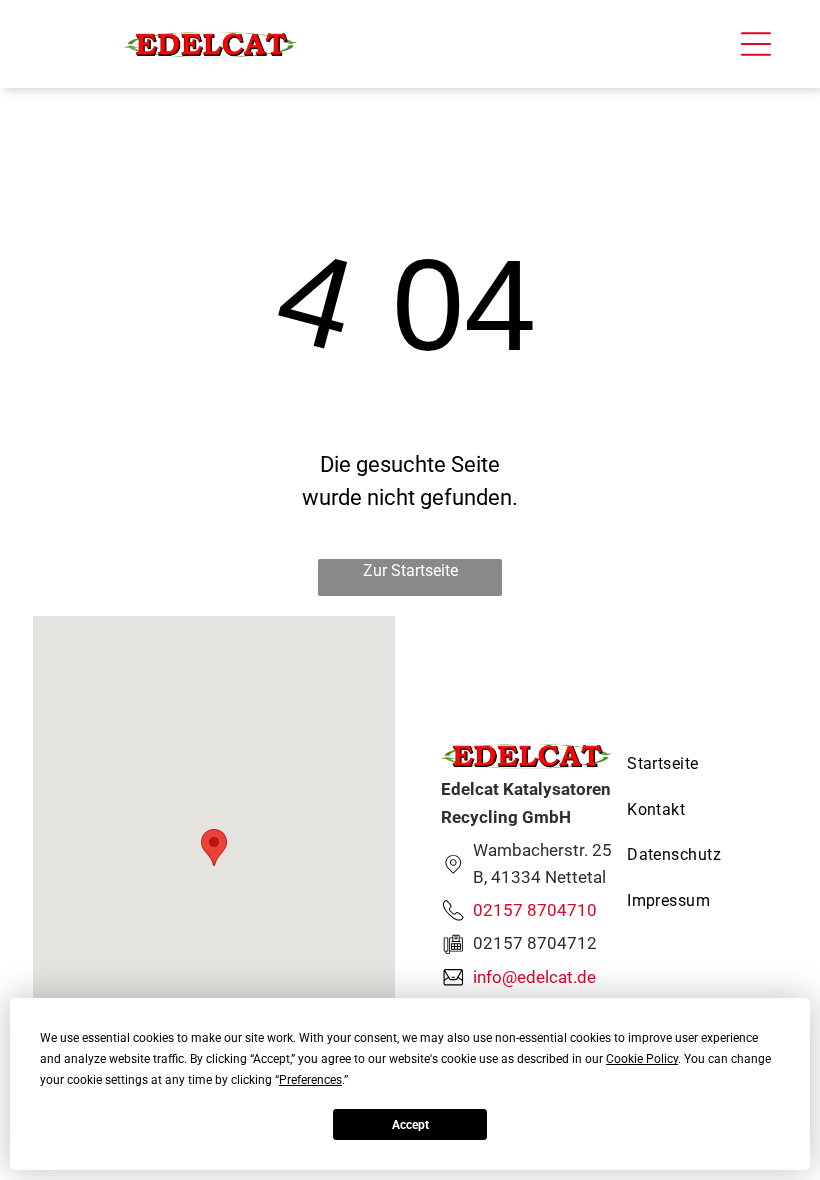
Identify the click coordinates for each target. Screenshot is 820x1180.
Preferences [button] (310, 1080)
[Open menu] (756, 44)
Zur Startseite (410, 570)
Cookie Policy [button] (642, 1059)
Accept (410, 1125)
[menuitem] (674, 763)
